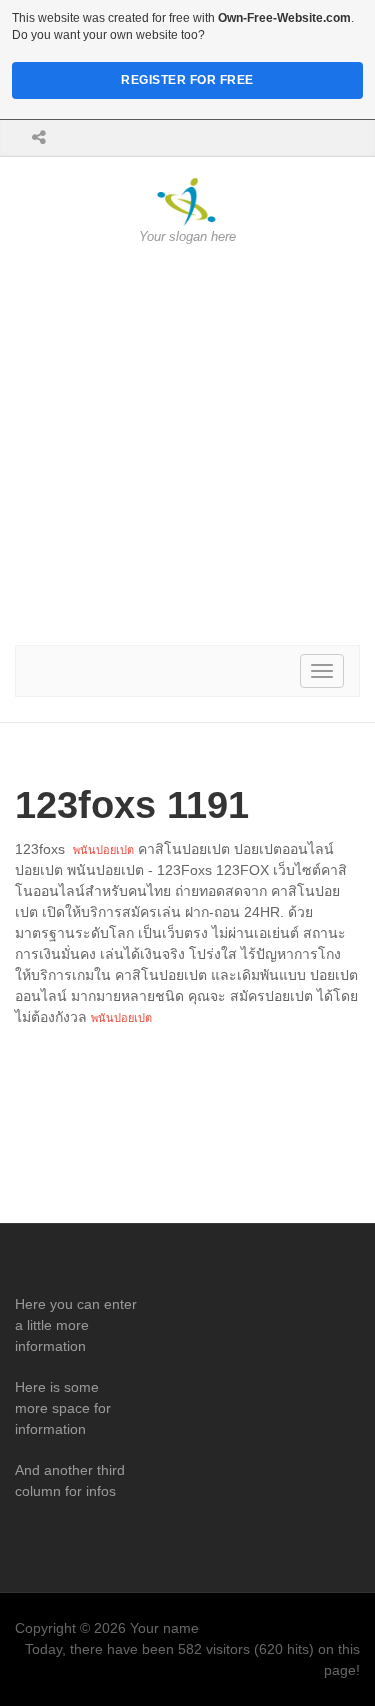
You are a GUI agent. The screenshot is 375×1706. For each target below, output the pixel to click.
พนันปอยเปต (103, 850)
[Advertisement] (187, 445)
